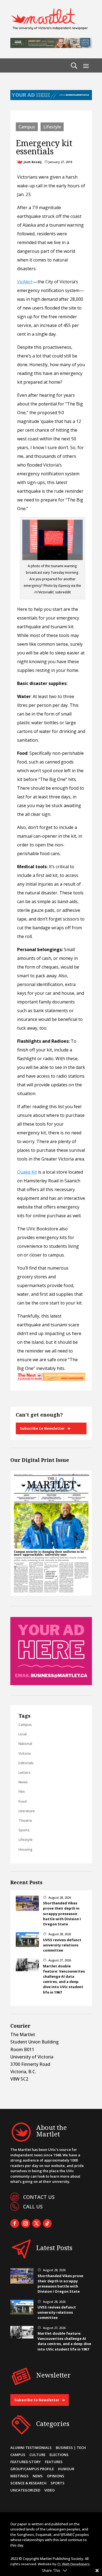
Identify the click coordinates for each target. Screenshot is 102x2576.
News (23, 1782)
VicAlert (25, 282)
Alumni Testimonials (31, 2448)
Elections (59, 2455)
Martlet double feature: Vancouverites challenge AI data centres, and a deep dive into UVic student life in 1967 (64, 1979)
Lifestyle (52, 127)
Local (23, 1734)
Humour (66, 2469)
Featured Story (26, 2462)
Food (23, 1801)
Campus (27, 127)
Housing (25, 1849)
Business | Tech (71, 2448)
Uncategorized (25, 2490)
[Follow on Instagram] (26, 2223)
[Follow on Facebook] (15, 2223)
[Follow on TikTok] (47, 2223)
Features (54, 2462)
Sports (24, 1830)
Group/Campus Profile (32, 2469)
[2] (51, 1379)
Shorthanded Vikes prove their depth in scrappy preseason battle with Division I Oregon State (62, 1914)
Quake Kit (27, 1172)
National (25, 1744)
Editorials (26, 1763)
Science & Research (28, 2483)
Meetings (19, 2476)
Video (50, 2490)
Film (22, 1792)
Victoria (25, 1753)
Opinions (55, 2476)
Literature (27, 1811)
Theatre (25, 1820)
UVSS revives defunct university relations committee (62, 1945)
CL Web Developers (74, 2564)
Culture (37, 2455)
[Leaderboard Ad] (51, 98)
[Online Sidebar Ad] (51, 1684)
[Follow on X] (36, 2223)
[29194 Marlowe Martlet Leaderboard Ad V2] (51, 46)
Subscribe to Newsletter (42, 1428)
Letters (24, 1772)
